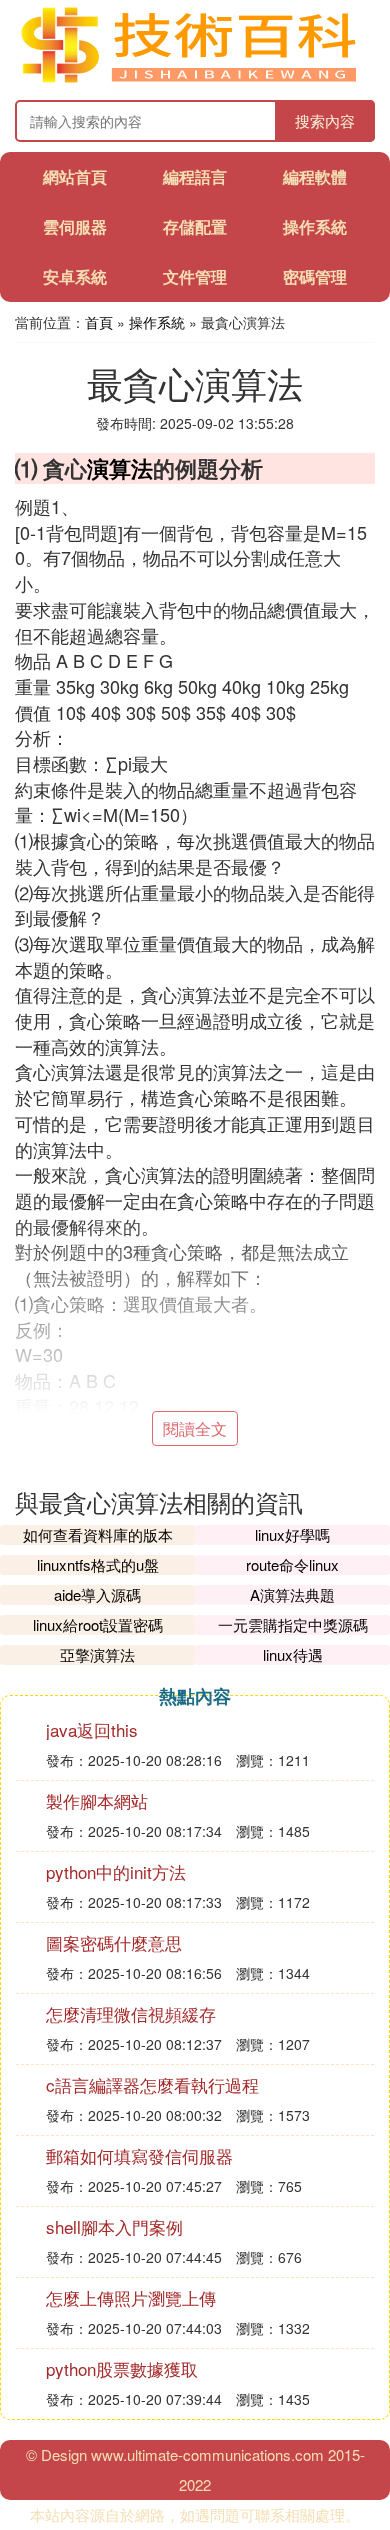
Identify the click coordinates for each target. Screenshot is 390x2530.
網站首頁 (75, 176)
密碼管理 (315, 276)
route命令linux (292, 1564)
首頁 (99, 322)
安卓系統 (75, 276)
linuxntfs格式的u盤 (98, 1564)
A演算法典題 (292, 1594)
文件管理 (195, 276)
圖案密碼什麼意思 (114, 1942)
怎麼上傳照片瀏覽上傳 (131, 2297)
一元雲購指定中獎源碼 (293, 1624)
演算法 (120, 468)
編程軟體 (315, 176)
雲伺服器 (75, 226)
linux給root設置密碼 (98, 1624)
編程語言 (195, 176)
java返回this (92, 1729)
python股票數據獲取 (122, 2368)
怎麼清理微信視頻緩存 (131, 2013)
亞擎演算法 (97, 1654)
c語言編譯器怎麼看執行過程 (152, 2084)
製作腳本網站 (97, 1800)
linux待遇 (293, 1654)
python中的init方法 (116, 1871)
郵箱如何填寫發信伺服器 (139, 2155)
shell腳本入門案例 (114, 2226)
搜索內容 (325, 120)
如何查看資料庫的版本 (98, 1534)
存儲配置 (195, 226)
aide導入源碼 (97, 1594)
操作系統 (315, 226)
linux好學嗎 (292, 1534)
